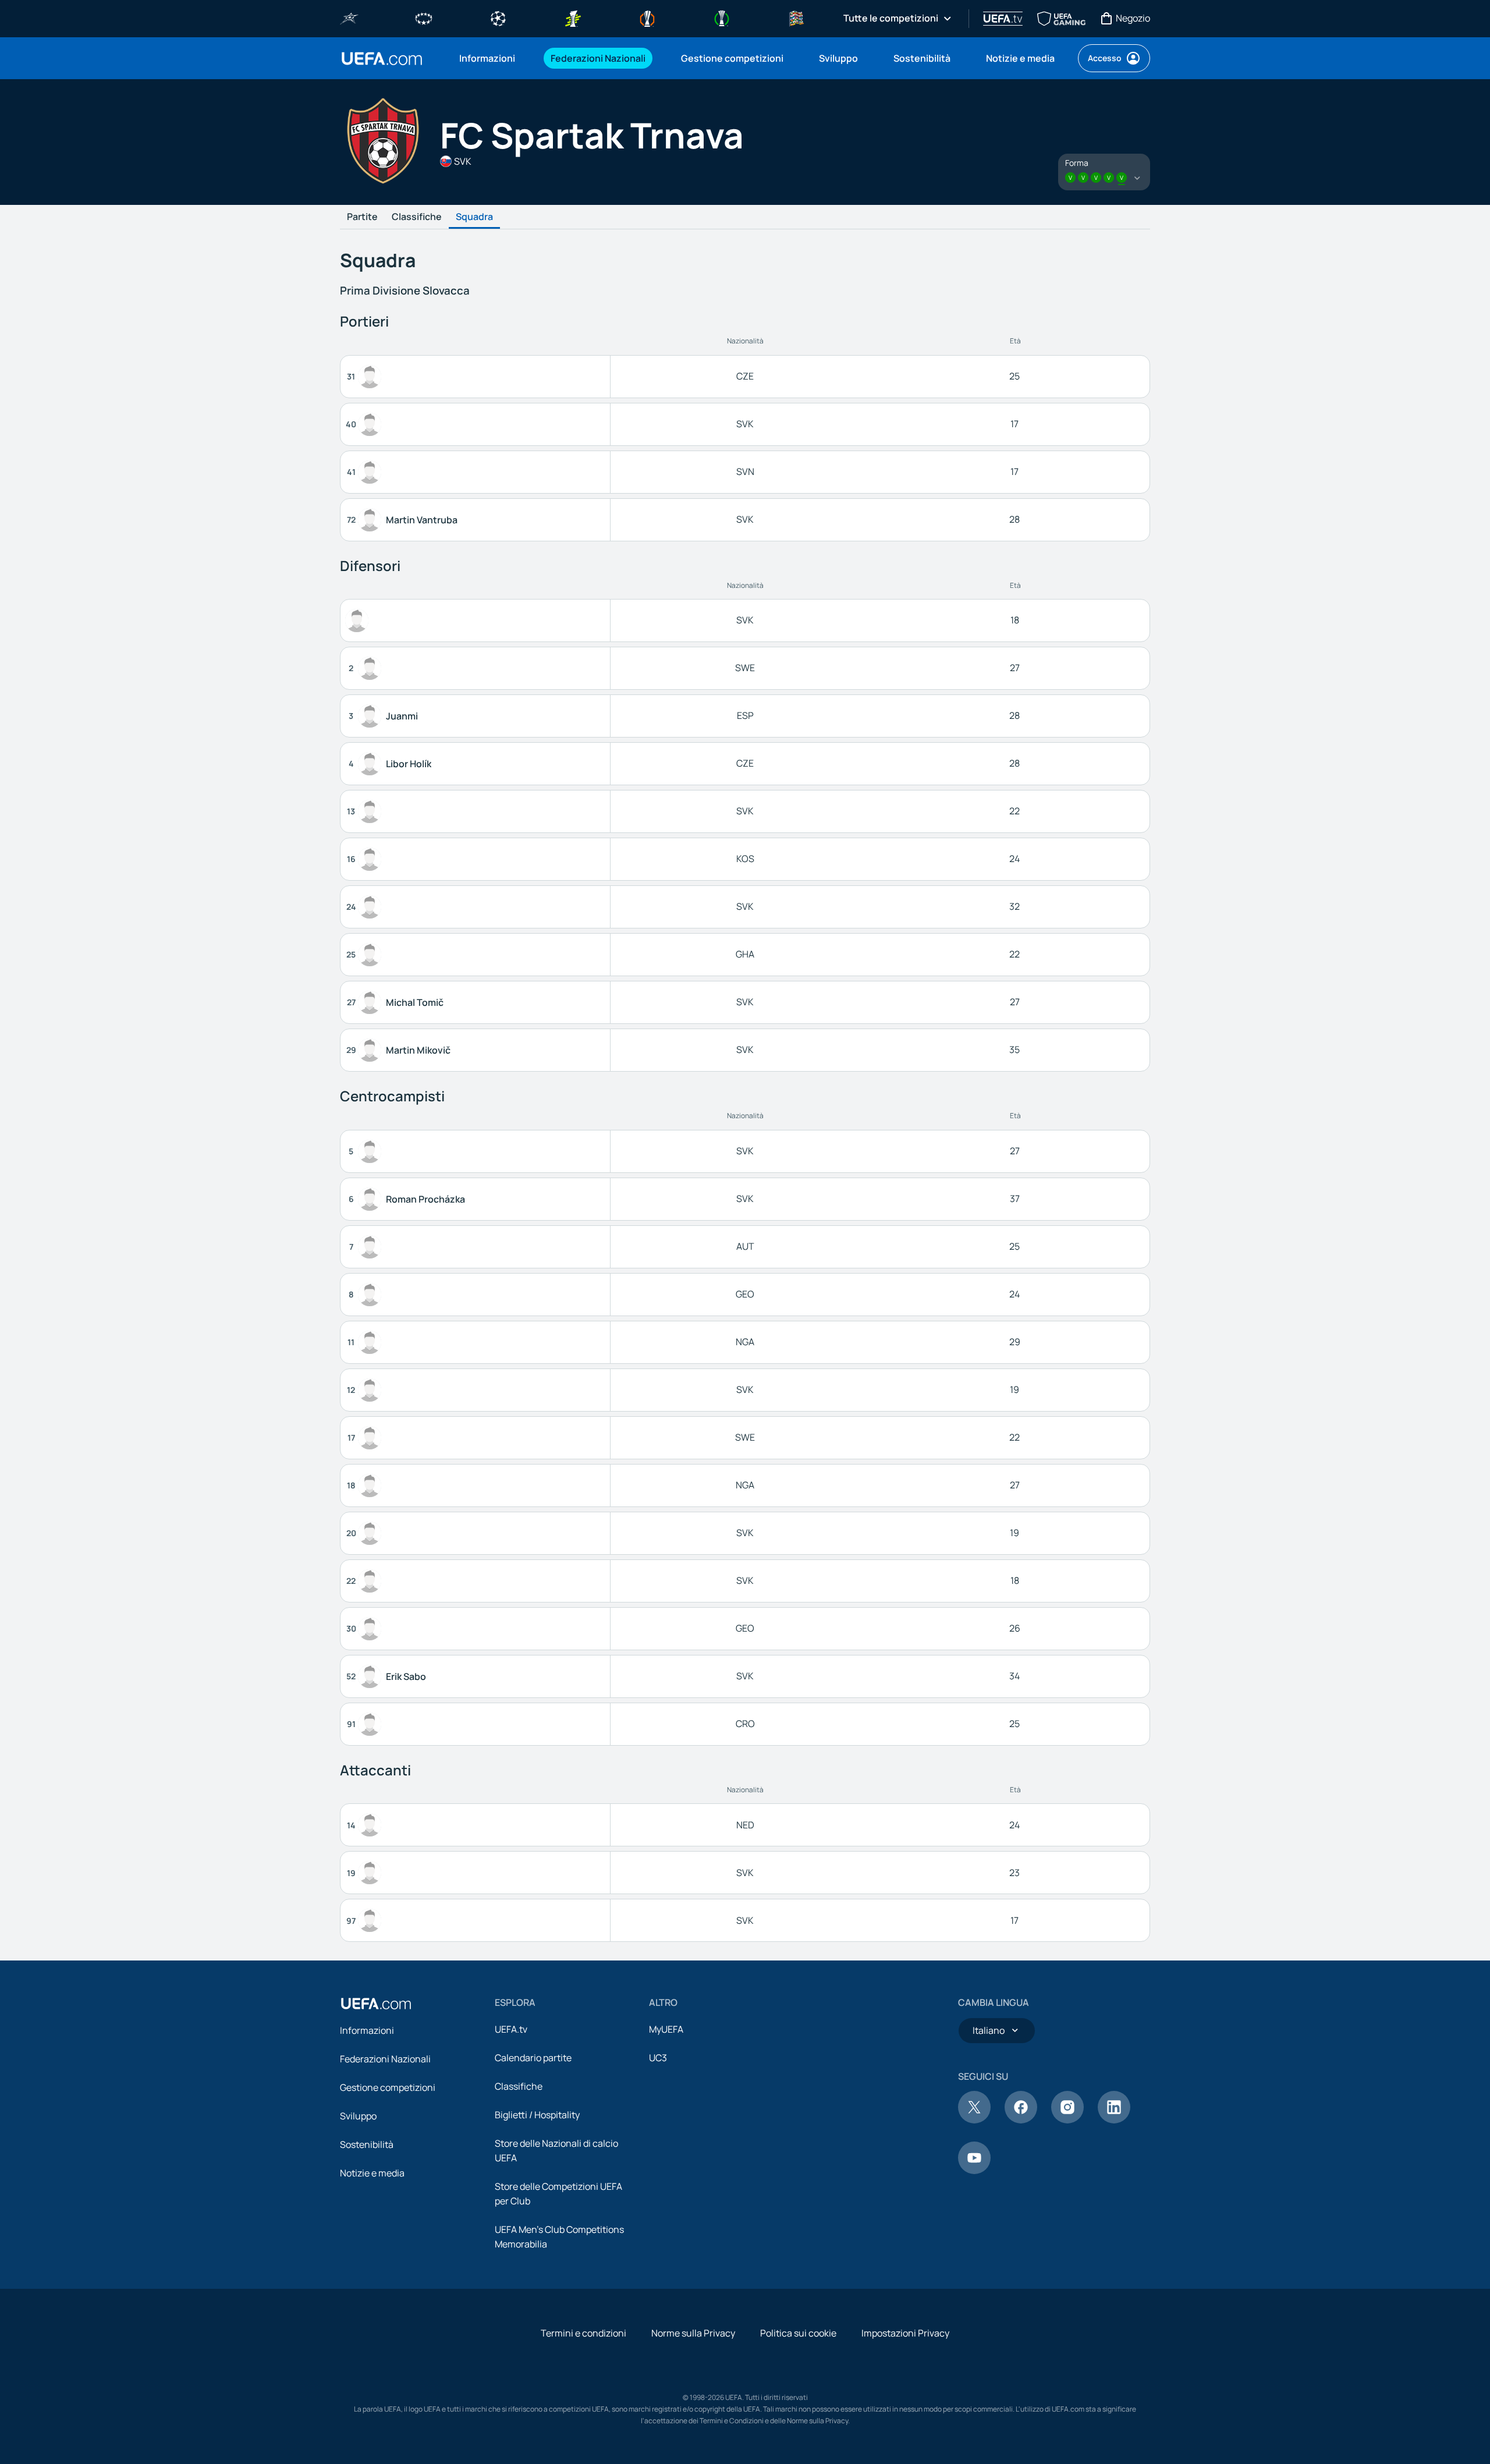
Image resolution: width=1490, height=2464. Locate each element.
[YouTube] (974, 2171)
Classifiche (417, 217)
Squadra (474, 217)
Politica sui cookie (798, 2333)
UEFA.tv (511, 2029)
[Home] (376, 2004)
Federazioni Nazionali (385, 2059)
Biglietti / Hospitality (537, 2115)
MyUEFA (666, 2029)
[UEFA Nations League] (796, 17)
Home (382, 59)
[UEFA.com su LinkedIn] (1114, 2120)
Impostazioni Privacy (905, 2333)
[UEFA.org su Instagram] (1067, 2120)
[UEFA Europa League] (647, 17)
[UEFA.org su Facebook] (1021, 2120)
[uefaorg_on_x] (974, 2120)
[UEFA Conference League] (722, 17)
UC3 (658, 2058)
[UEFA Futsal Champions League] (349, 17)
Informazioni (367, 2030)
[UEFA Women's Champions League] (424, 17)
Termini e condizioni (583, 2333)
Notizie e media (372, 2173)
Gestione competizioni (388, 2087)
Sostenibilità (367, 2144)
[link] (487, 58)
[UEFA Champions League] (498, 17)
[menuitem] (490, 58)
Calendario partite (533, 2058)
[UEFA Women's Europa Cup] (573, 17)
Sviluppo (358, 2116)
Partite (362, 217)
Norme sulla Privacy (693, 2333)
